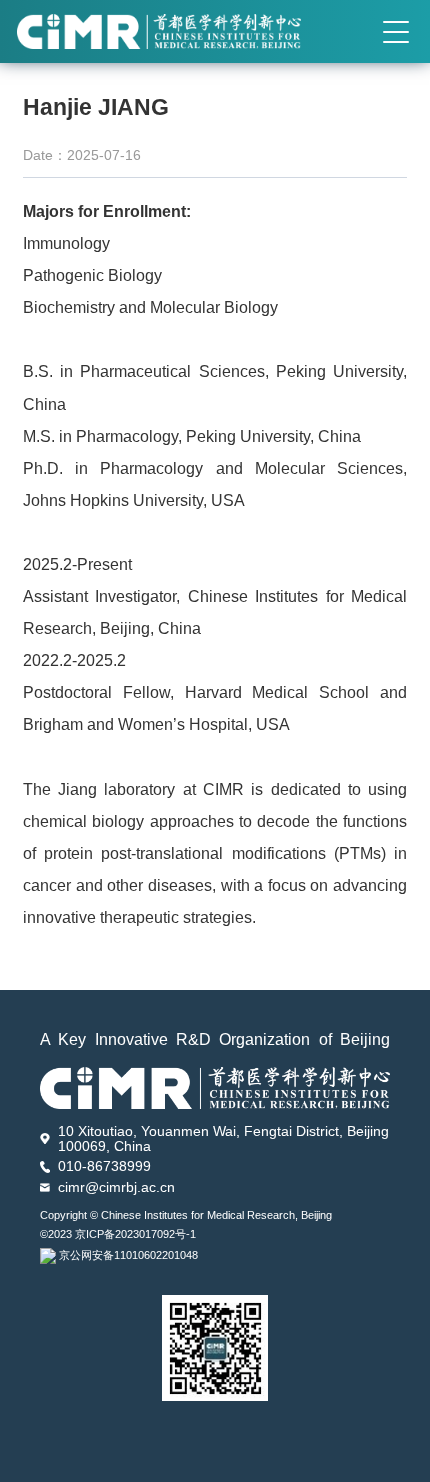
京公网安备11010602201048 (128, 1255)
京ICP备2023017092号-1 (135, 1234)
